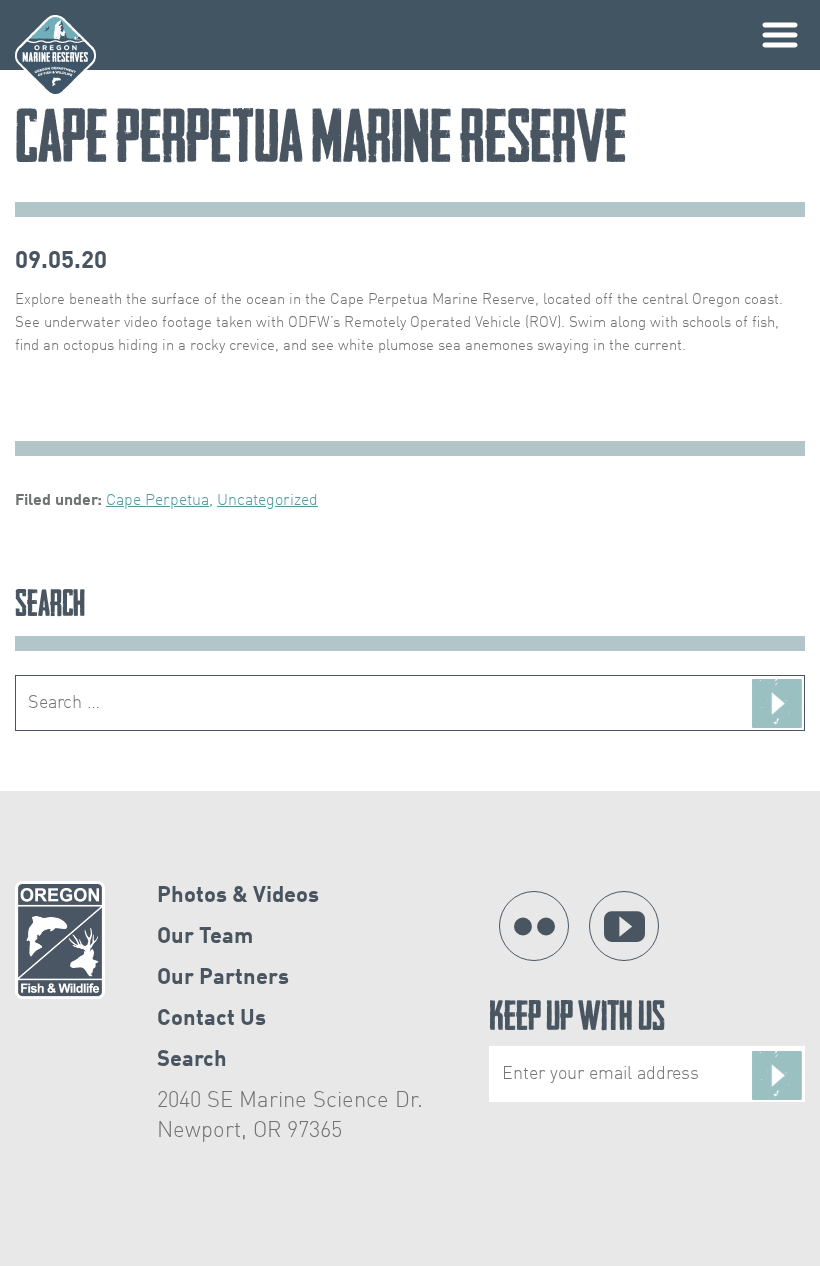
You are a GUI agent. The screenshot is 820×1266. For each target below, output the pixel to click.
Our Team (205, 937)
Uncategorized (267, 501)
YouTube (624, 926)
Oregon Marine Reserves (55, 55)
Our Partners (223, 978)
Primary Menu (780, 35)
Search (192, 1060)
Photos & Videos (238, 896)
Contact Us (211, 1019)
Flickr (534, 926)
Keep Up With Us (577, 1020)
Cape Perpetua (157, 501)
